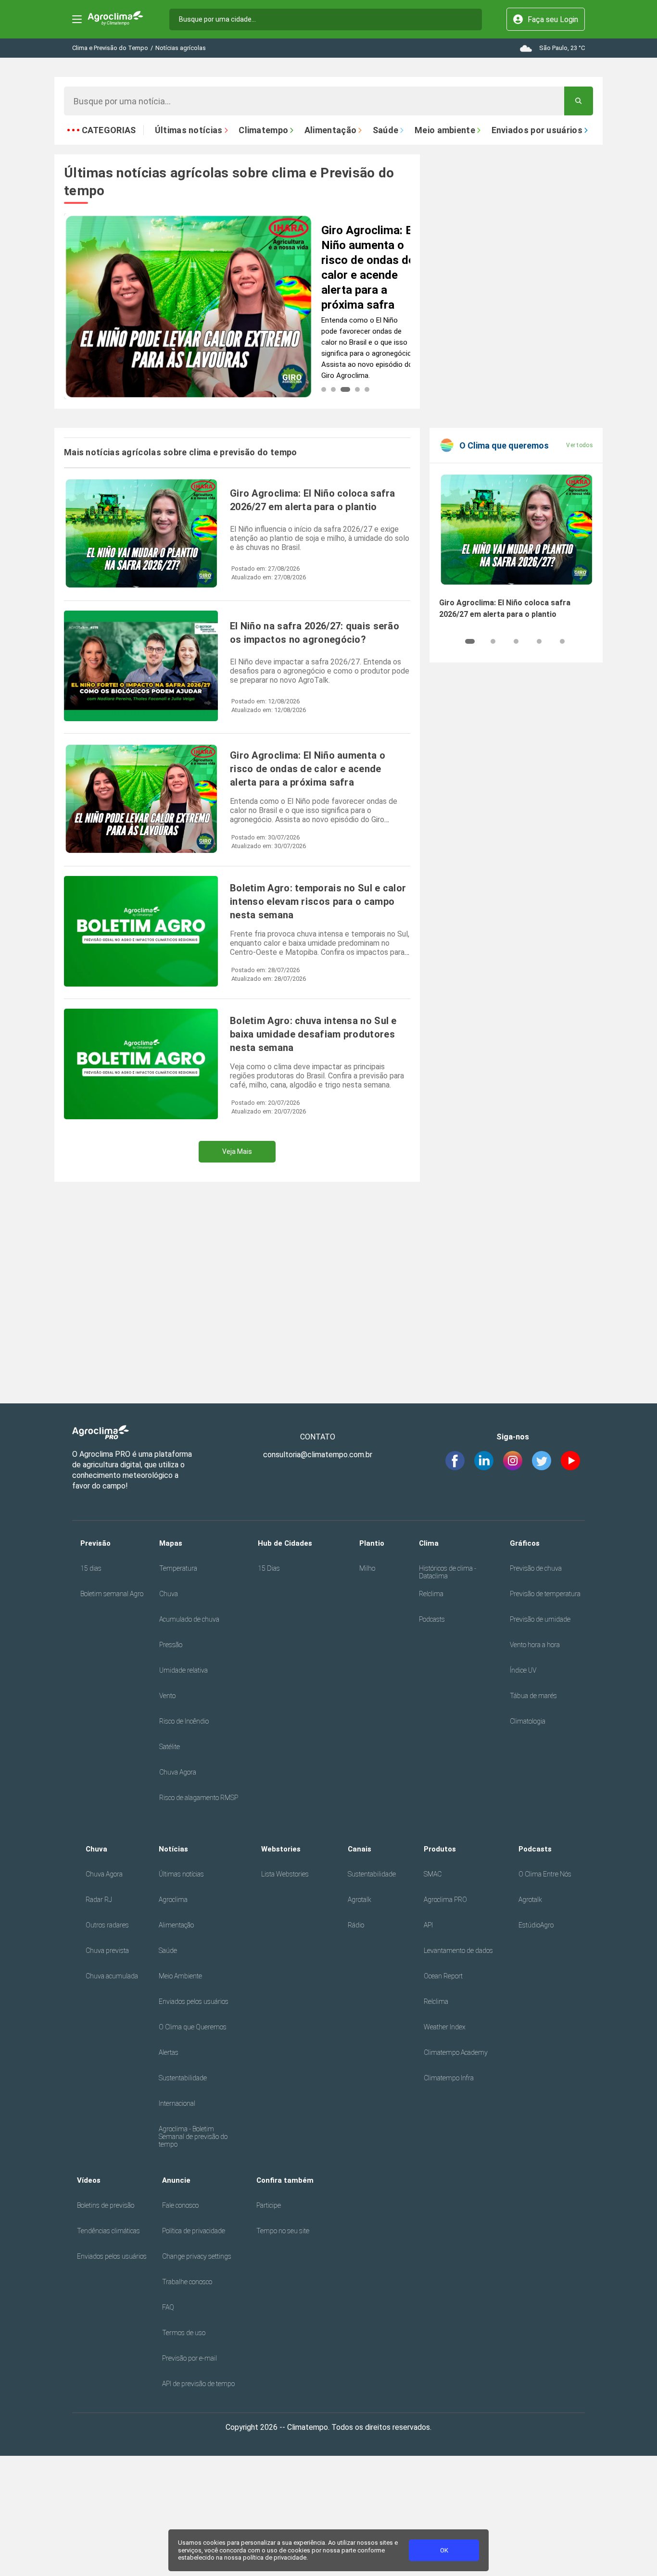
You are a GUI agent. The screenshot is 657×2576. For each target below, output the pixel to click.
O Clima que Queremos (193, 2027)
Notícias (173, 1849)
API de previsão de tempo (198, 2384)
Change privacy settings (197, 2256)
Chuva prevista (107, 1951)
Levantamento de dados (458, 1951)
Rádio (356, 1925)
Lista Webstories (285, 1874)
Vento (167, 1696)
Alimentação (176, 1925)
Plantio (372, 1543)
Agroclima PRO (445, 1900)
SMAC (433, 1874)
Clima (429, 1543)
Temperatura (178, 1568)
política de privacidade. (275, 2557)
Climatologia (528, 1721)
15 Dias (269, 1568)
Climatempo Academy (456, 2052)
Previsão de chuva (536, 1568)
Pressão (171, 1645)
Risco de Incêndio (184, 1721)
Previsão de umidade (540, 1619)
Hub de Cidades (285, 1543)
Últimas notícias (181, 1874)
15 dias (91, 1568)
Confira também (285, 2180)
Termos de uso (184, 2333)
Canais (360, 1849)
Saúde (168, 1951)
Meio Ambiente (180, 1976)
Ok (444, 2550)
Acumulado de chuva (189, 1619)
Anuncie (176, 2180)
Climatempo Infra (449, 2078)
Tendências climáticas (108, 2231)
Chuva (169, 1594)
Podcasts (432, 1619)
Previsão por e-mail (190, 2358)
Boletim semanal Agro (112, 1594)
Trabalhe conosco (187, 2282)
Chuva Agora (178, 1772)
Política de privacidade (194, 2231)
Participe (269, 2205)
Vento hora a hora (535, 1645)
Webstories (281, 1849)
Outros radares (107, 1925)
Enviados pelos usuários (194, 2001)
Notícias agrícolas (181, 48)
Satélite (170, 1747)
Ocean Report (443, 1976)
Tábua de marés (533, 1696)
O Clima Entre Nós (545, 1874)
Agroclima (173, 1900)
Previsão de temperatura (545, 1594)
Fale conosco (180, 2205)
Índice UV (523, 1670)
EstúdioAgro (536, 1925)
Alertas (169, 2052)
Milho (367, 1568)
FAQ (168, 2307)
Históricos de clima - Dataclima (448, 1572)
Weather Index (445, 2027)
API (428, 1925)
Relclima (431, 1594)
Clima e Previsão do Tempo (110, 48)
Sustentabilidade (183, 2078)
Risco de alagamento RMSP (199, 1798)
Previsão (95, 1543)
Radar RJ (99, 1900)
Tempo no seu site (283, 2231)
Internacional (177, 2103)
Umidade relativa (183, 1670)
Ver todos (580, 445)
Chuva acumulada (112, 1976)
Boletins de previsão (106, 2205)
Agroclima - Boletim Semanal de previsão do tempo (193, 2137)
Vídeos (89, 2180)
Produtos (440, 1849)
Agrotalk (360, 1900)
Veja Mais (237, 1151)
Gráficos (525, 1543)
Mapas (171, 1543)
